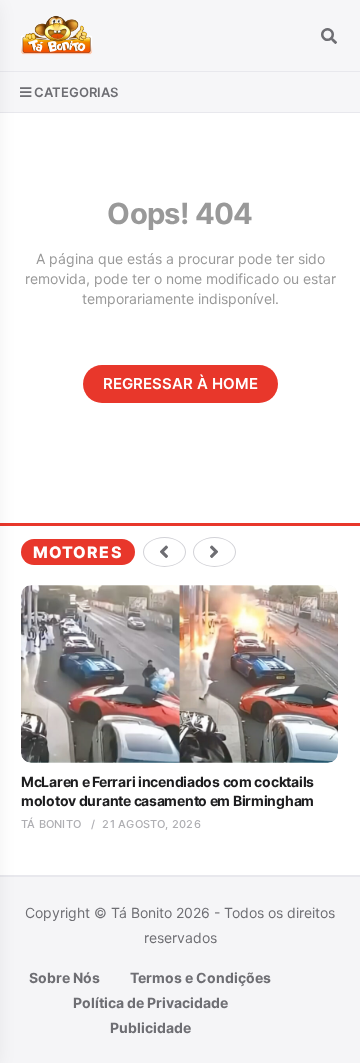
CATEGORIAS (76, 92)
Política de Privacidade (150, 1002)
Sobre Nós (64, 977)
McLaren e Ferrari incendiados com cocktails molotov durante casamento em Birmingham (167, 790)
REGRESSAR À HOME (180, 383)
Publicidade (150, 1027)
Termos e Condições (200, 977)
